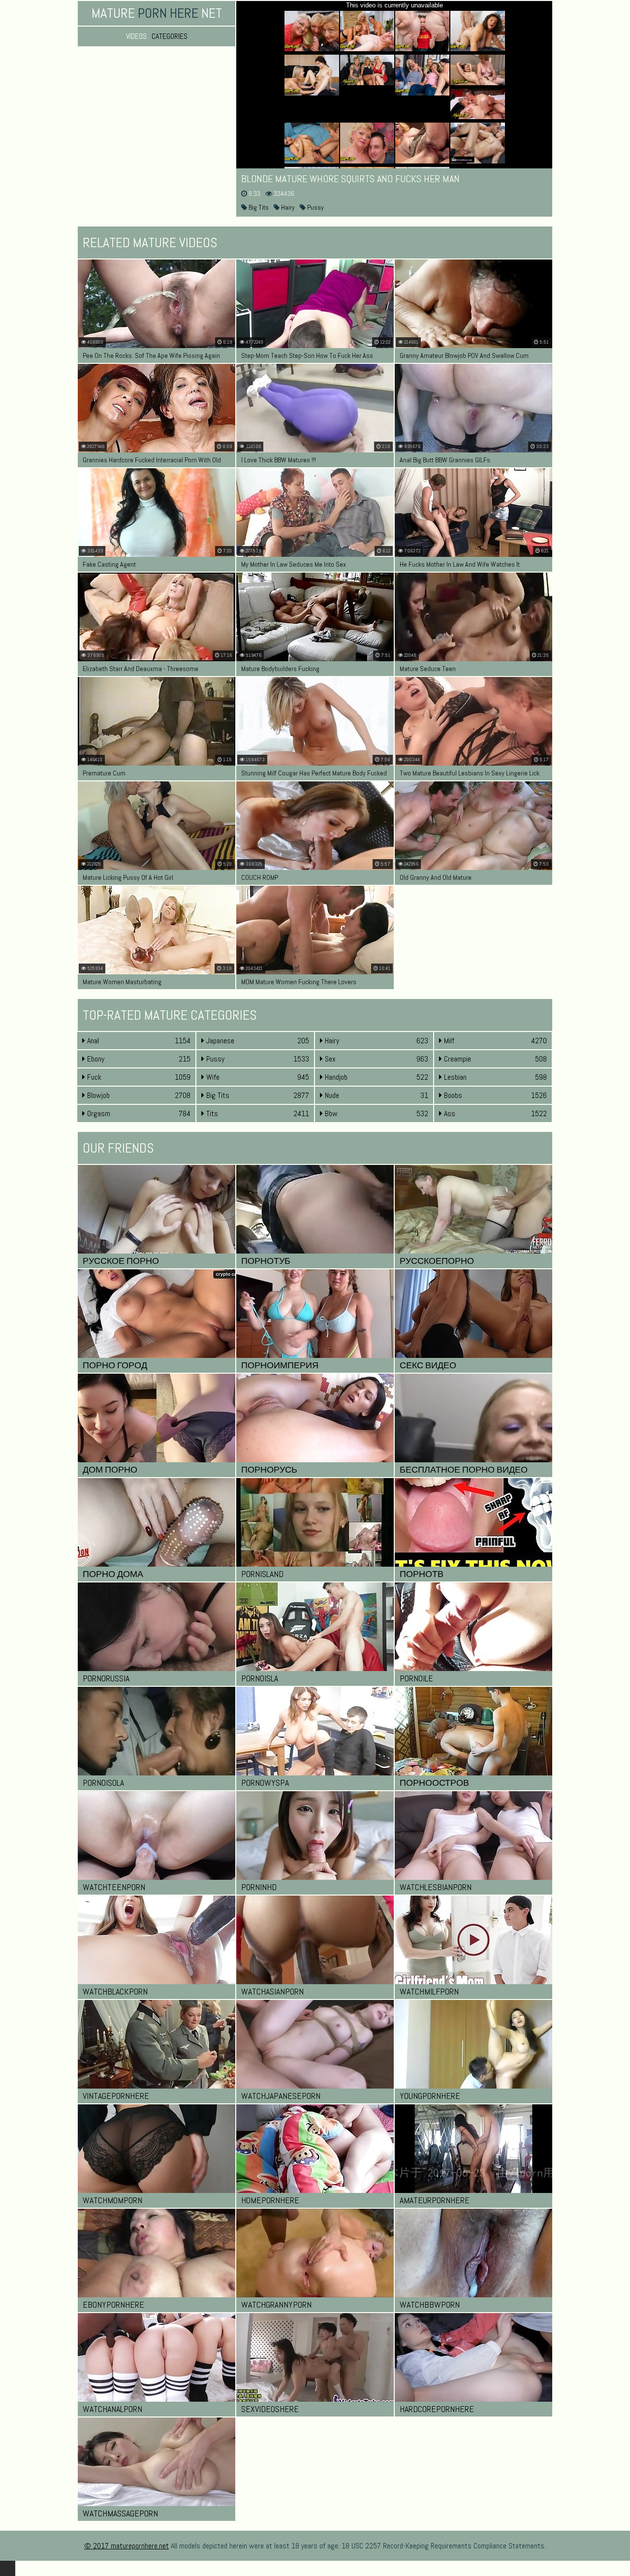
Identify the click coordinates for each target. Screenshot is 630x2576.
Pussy (315, 207)
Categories (170, 36)
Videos (136, 36)
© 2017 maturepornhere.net (126, 2546)
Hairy (287, 207)
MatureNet (157, 13)
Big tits (258, 207)
